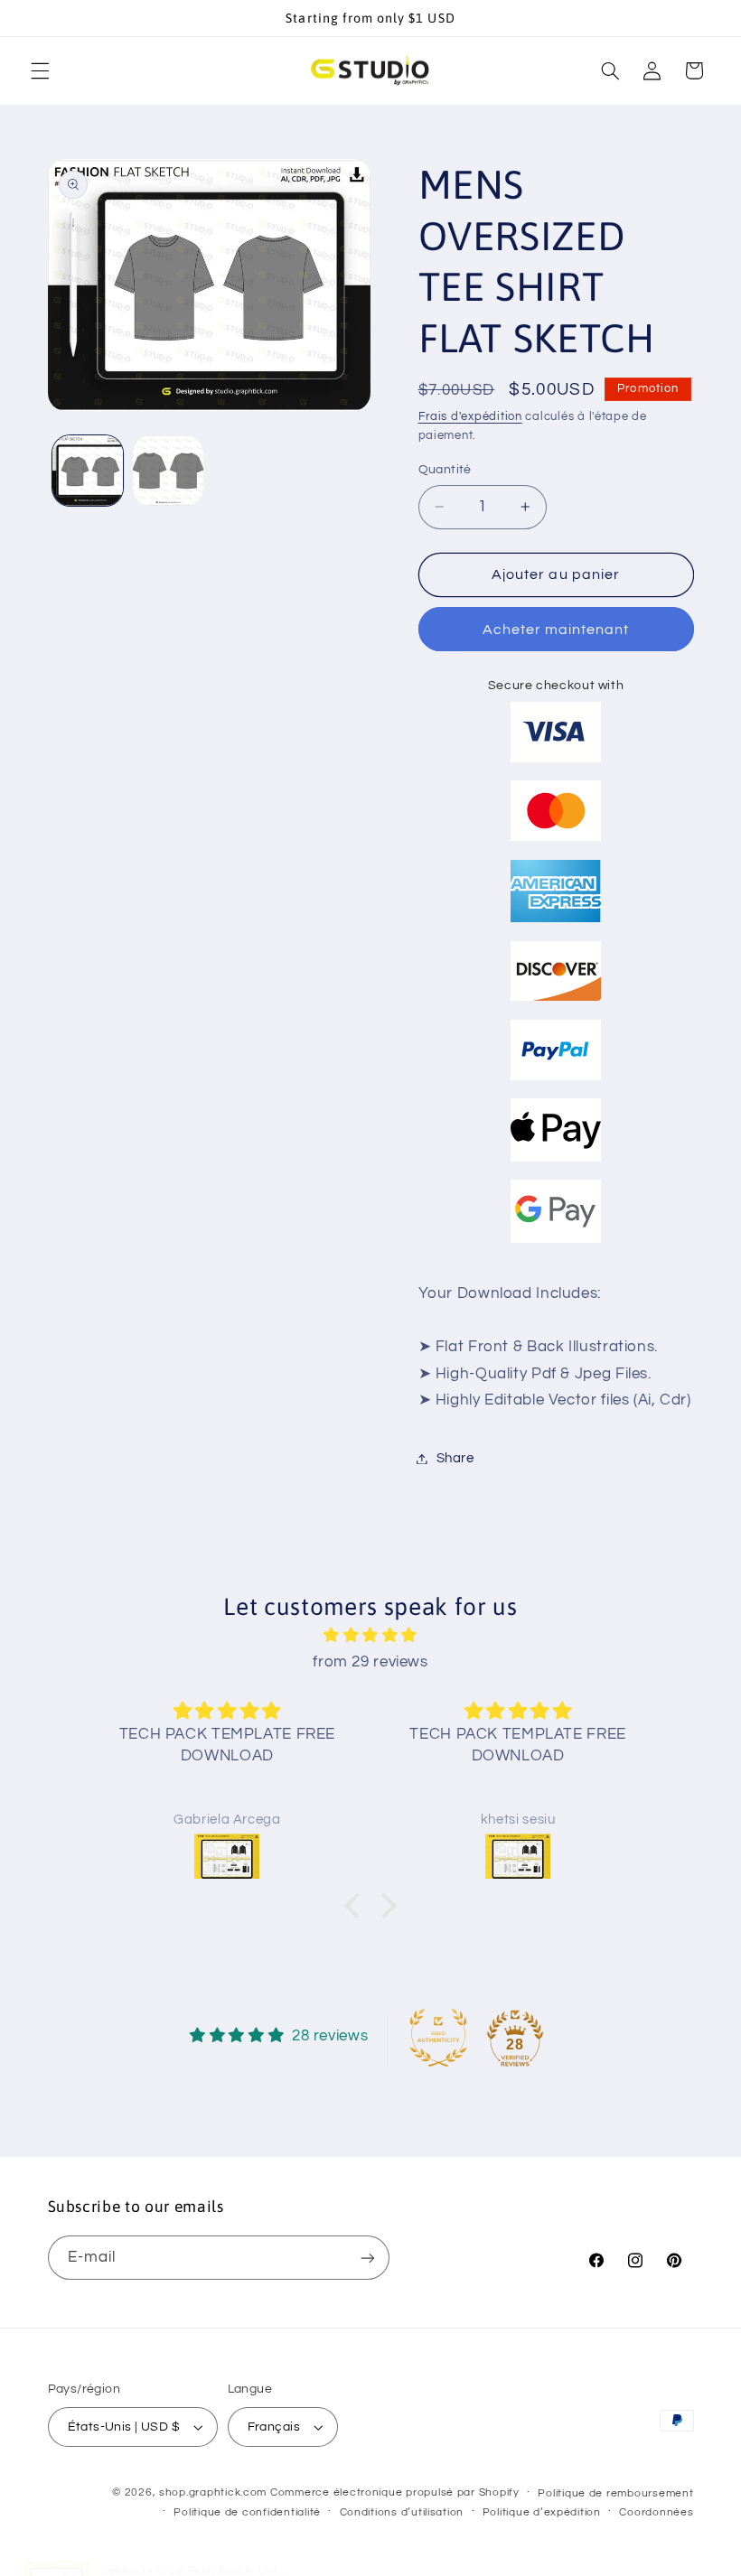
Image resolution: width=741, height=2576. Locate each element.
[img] (370, 1636)
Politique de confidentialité (247, 2512)
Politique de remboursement (615, 2493)
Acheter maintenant (556, 630)
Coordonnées (656, 2512)
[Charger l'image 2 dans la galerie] (168, 471)
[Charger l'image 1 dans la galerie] (88, 471)
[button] (40, 70)
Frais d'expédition (470, 417)
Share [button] (455, 1458)
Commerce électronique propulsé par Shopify (395, 2492)
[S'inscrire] (367, 2258)
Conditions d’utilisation (402, 2512)
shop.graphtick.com (213, 2492)
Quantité (445, 470)
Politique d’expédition (542, 2512)
